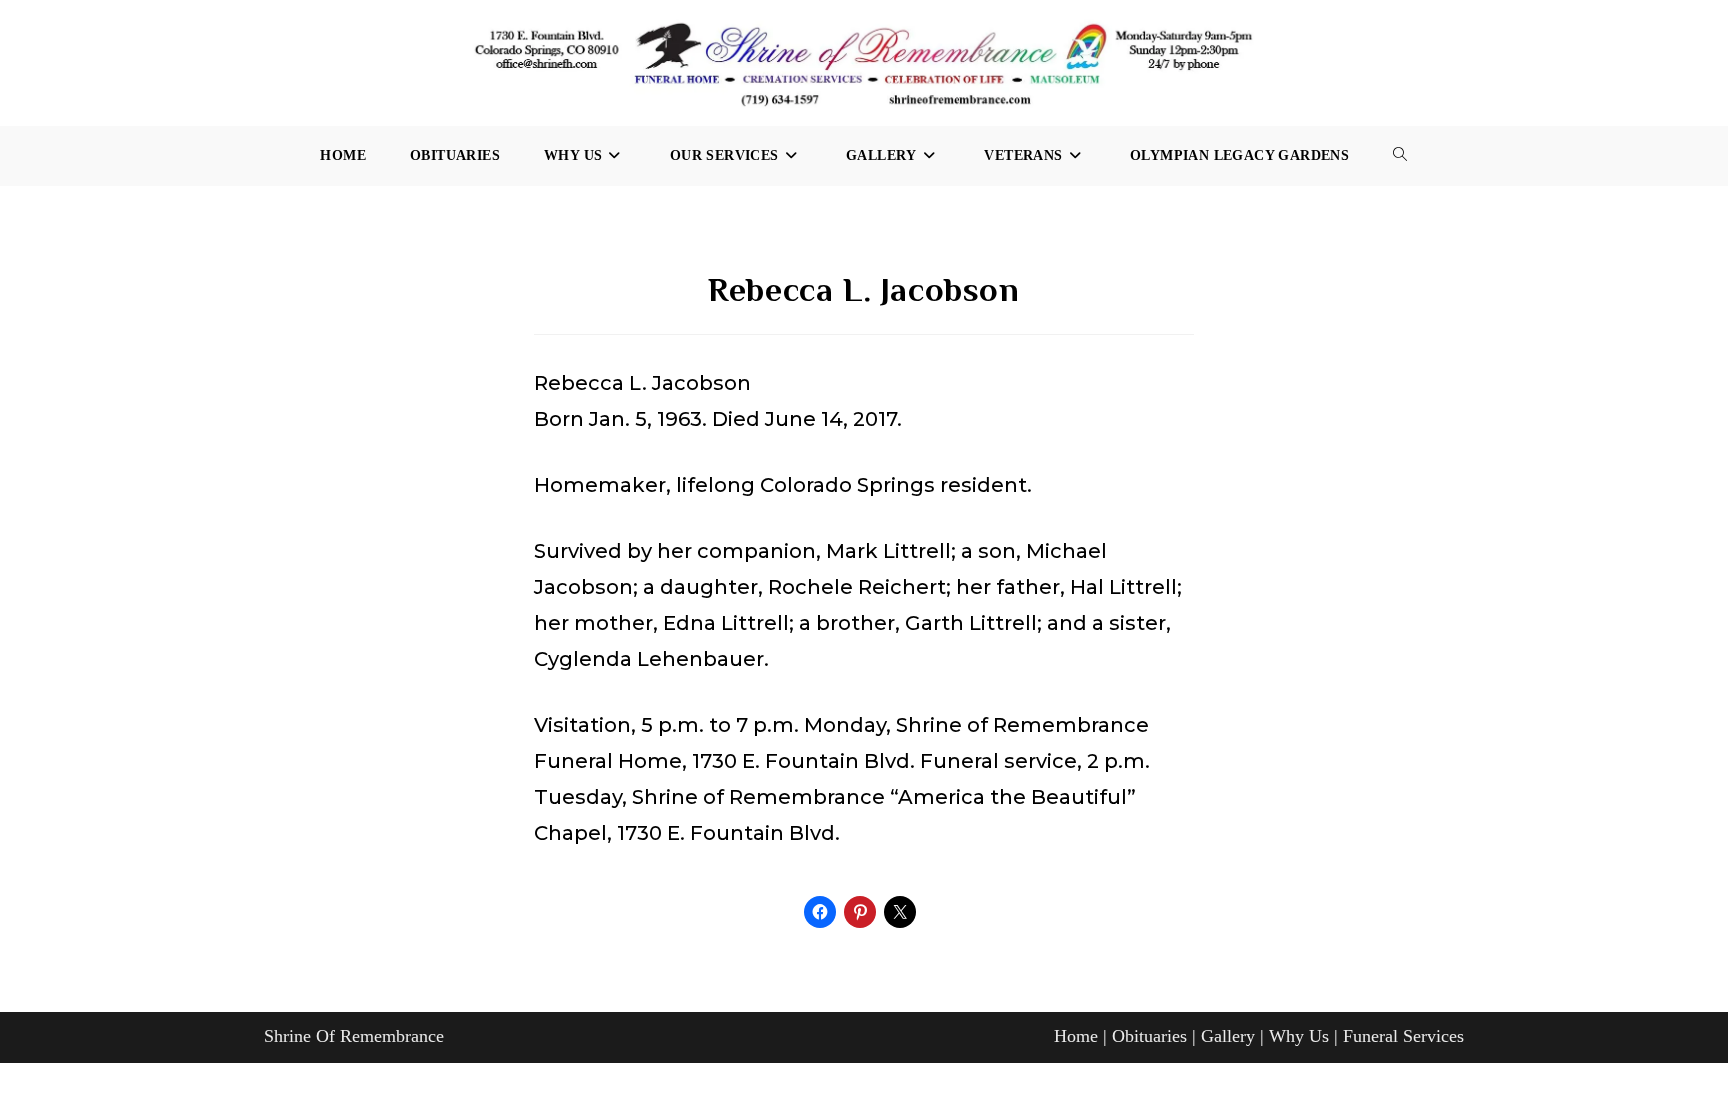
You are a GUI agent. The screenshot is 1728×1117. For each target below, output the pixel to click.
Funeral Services (1403, 1036)
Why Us (1299, 1036)
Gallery (1228, 1036)
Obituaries (1149, 1036)
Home (1076, 1036)
